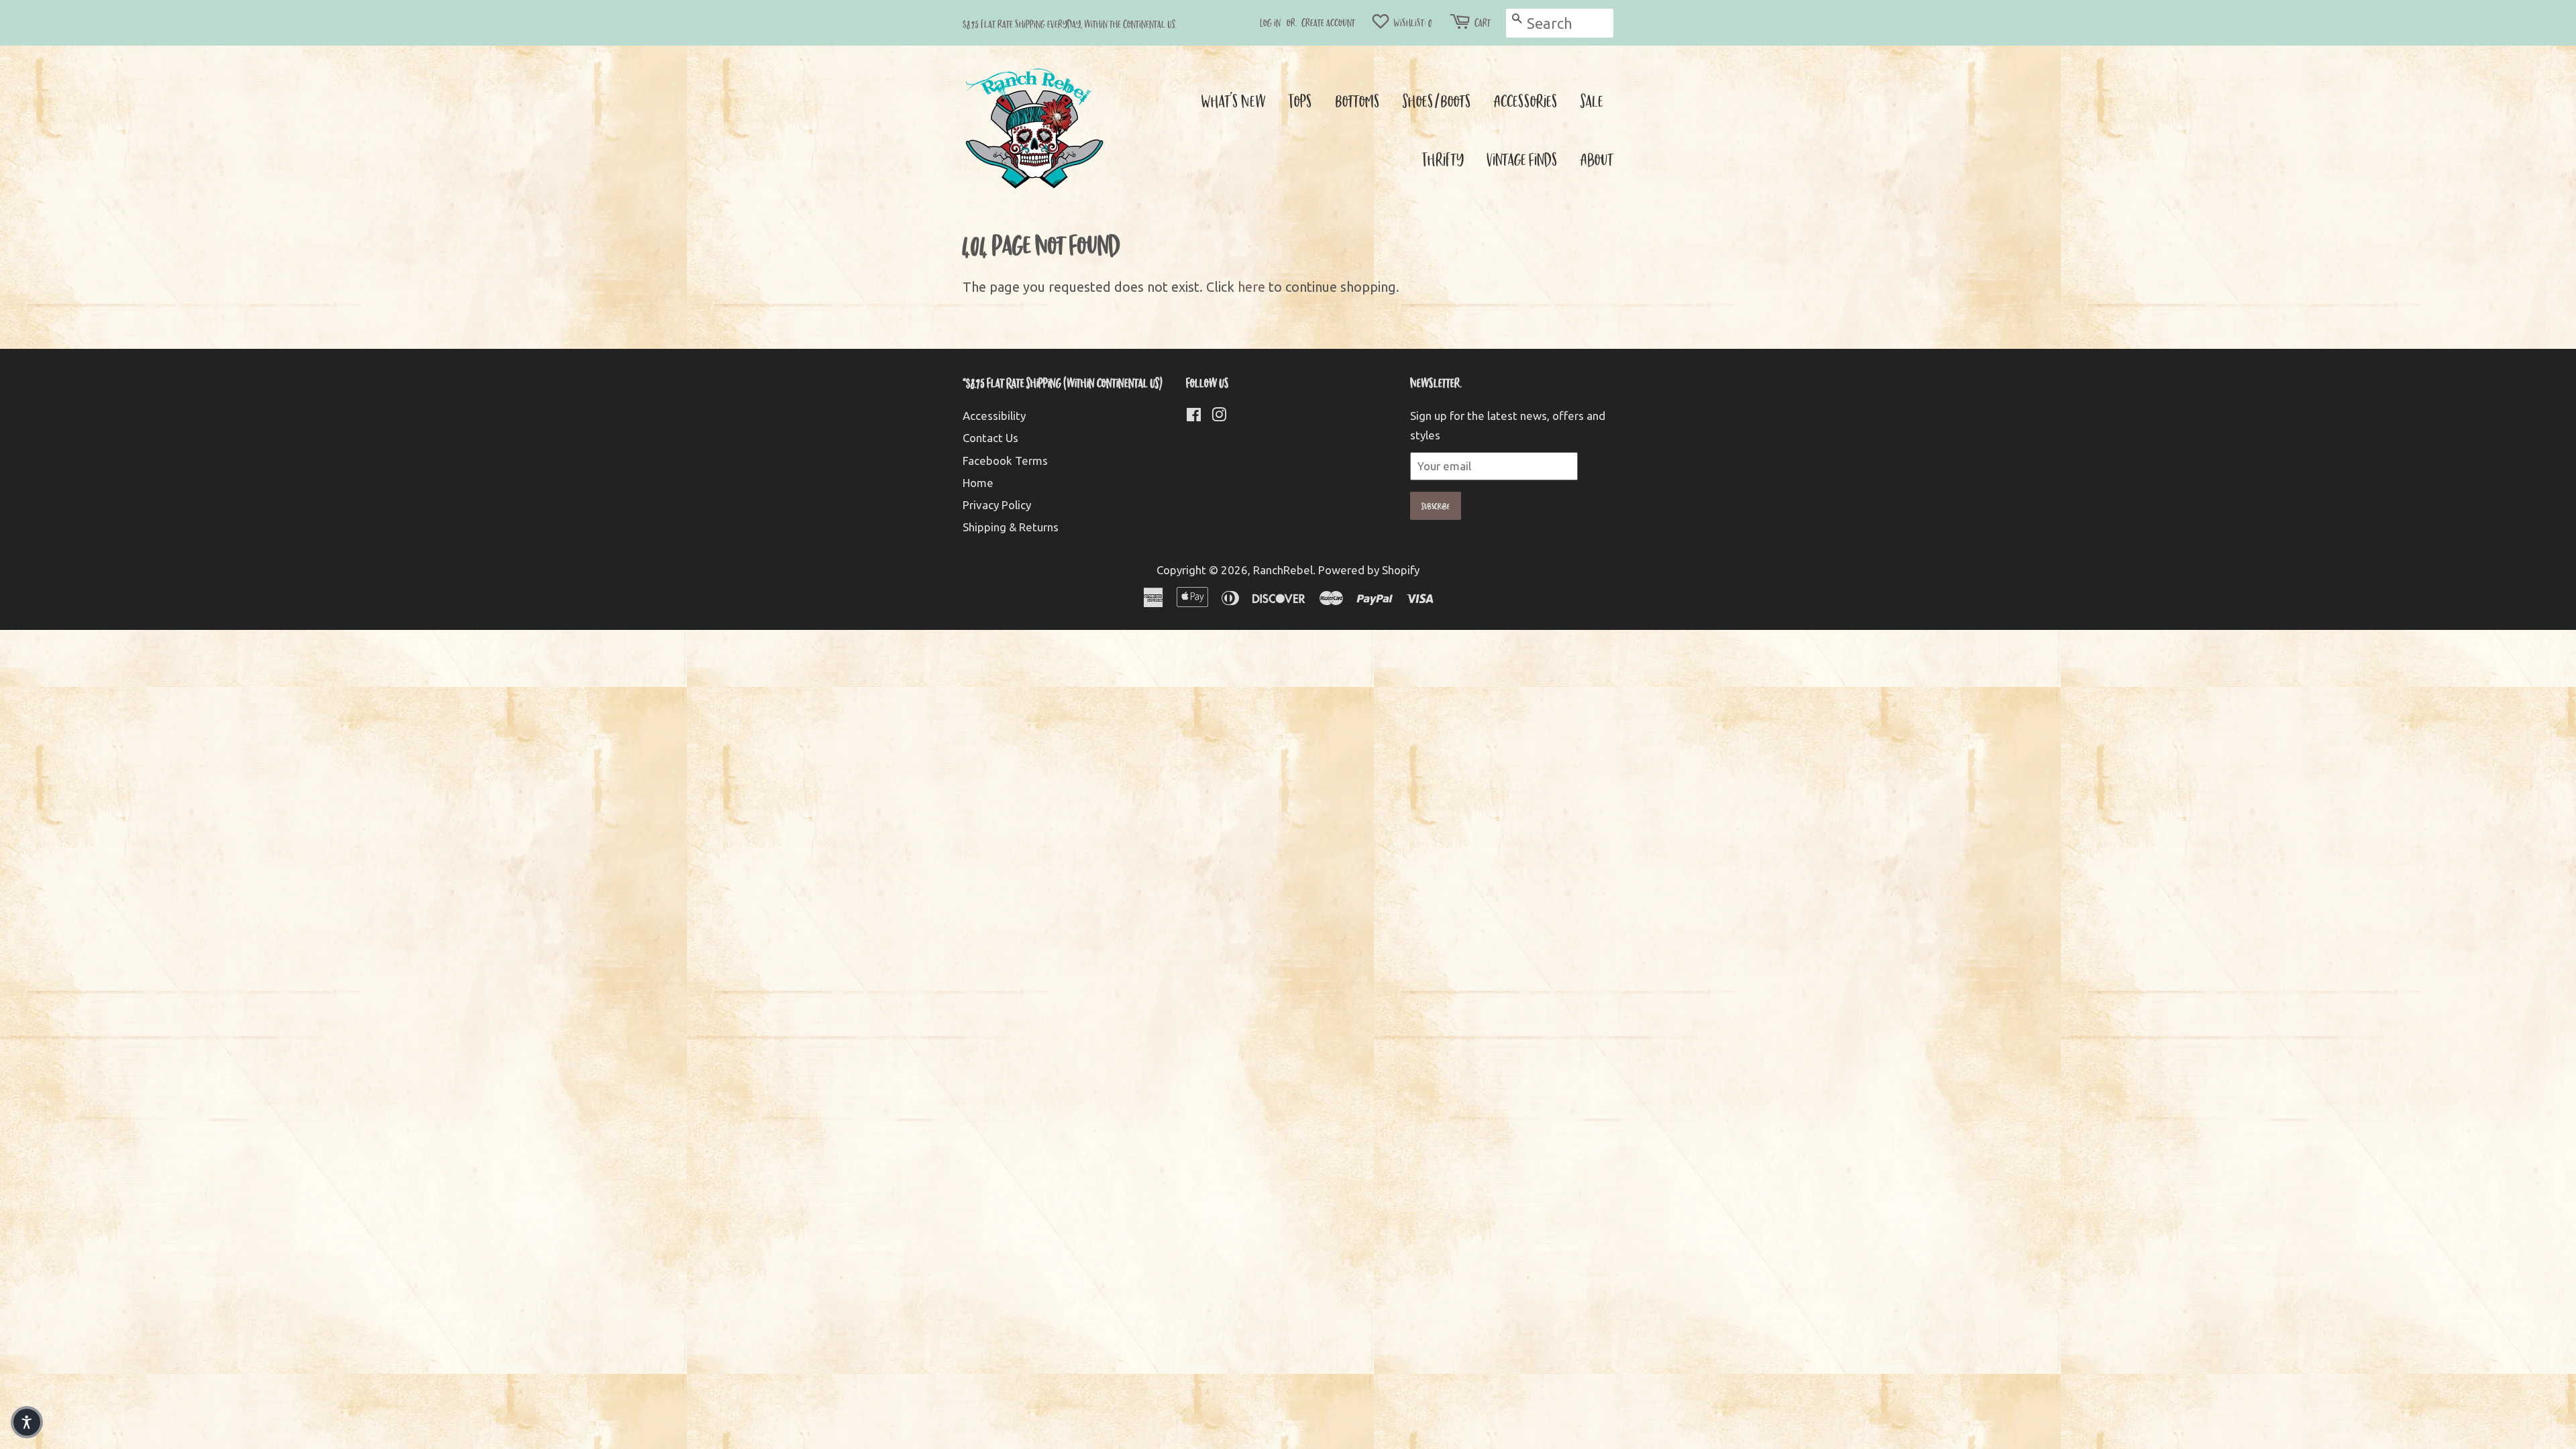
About (1597, 159)
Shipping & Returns (1011, 527)
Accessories (1526, 100)
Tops (1300, 100)
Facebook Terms (1005, 461)
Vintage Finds (1522, 159)
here (1251, 287)
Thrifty (1443, 159)
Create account (1328, 22)
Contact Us (990, 438)
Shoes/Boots (1437, 100)
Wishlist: (1412, 22)
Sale (1592, 100)
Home (978, 483)
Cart (1483, 22)
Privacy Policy (997, 505)
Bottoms (1357, 100)
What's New (1233, 100)
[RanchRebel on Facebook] (1194, 416)
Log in (1270, 22)
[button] (27, 1422)
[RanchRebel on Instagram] (1219, 416)
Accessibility (994, 416)
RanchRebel (1283, 570)
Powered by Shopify (1369, 570)
